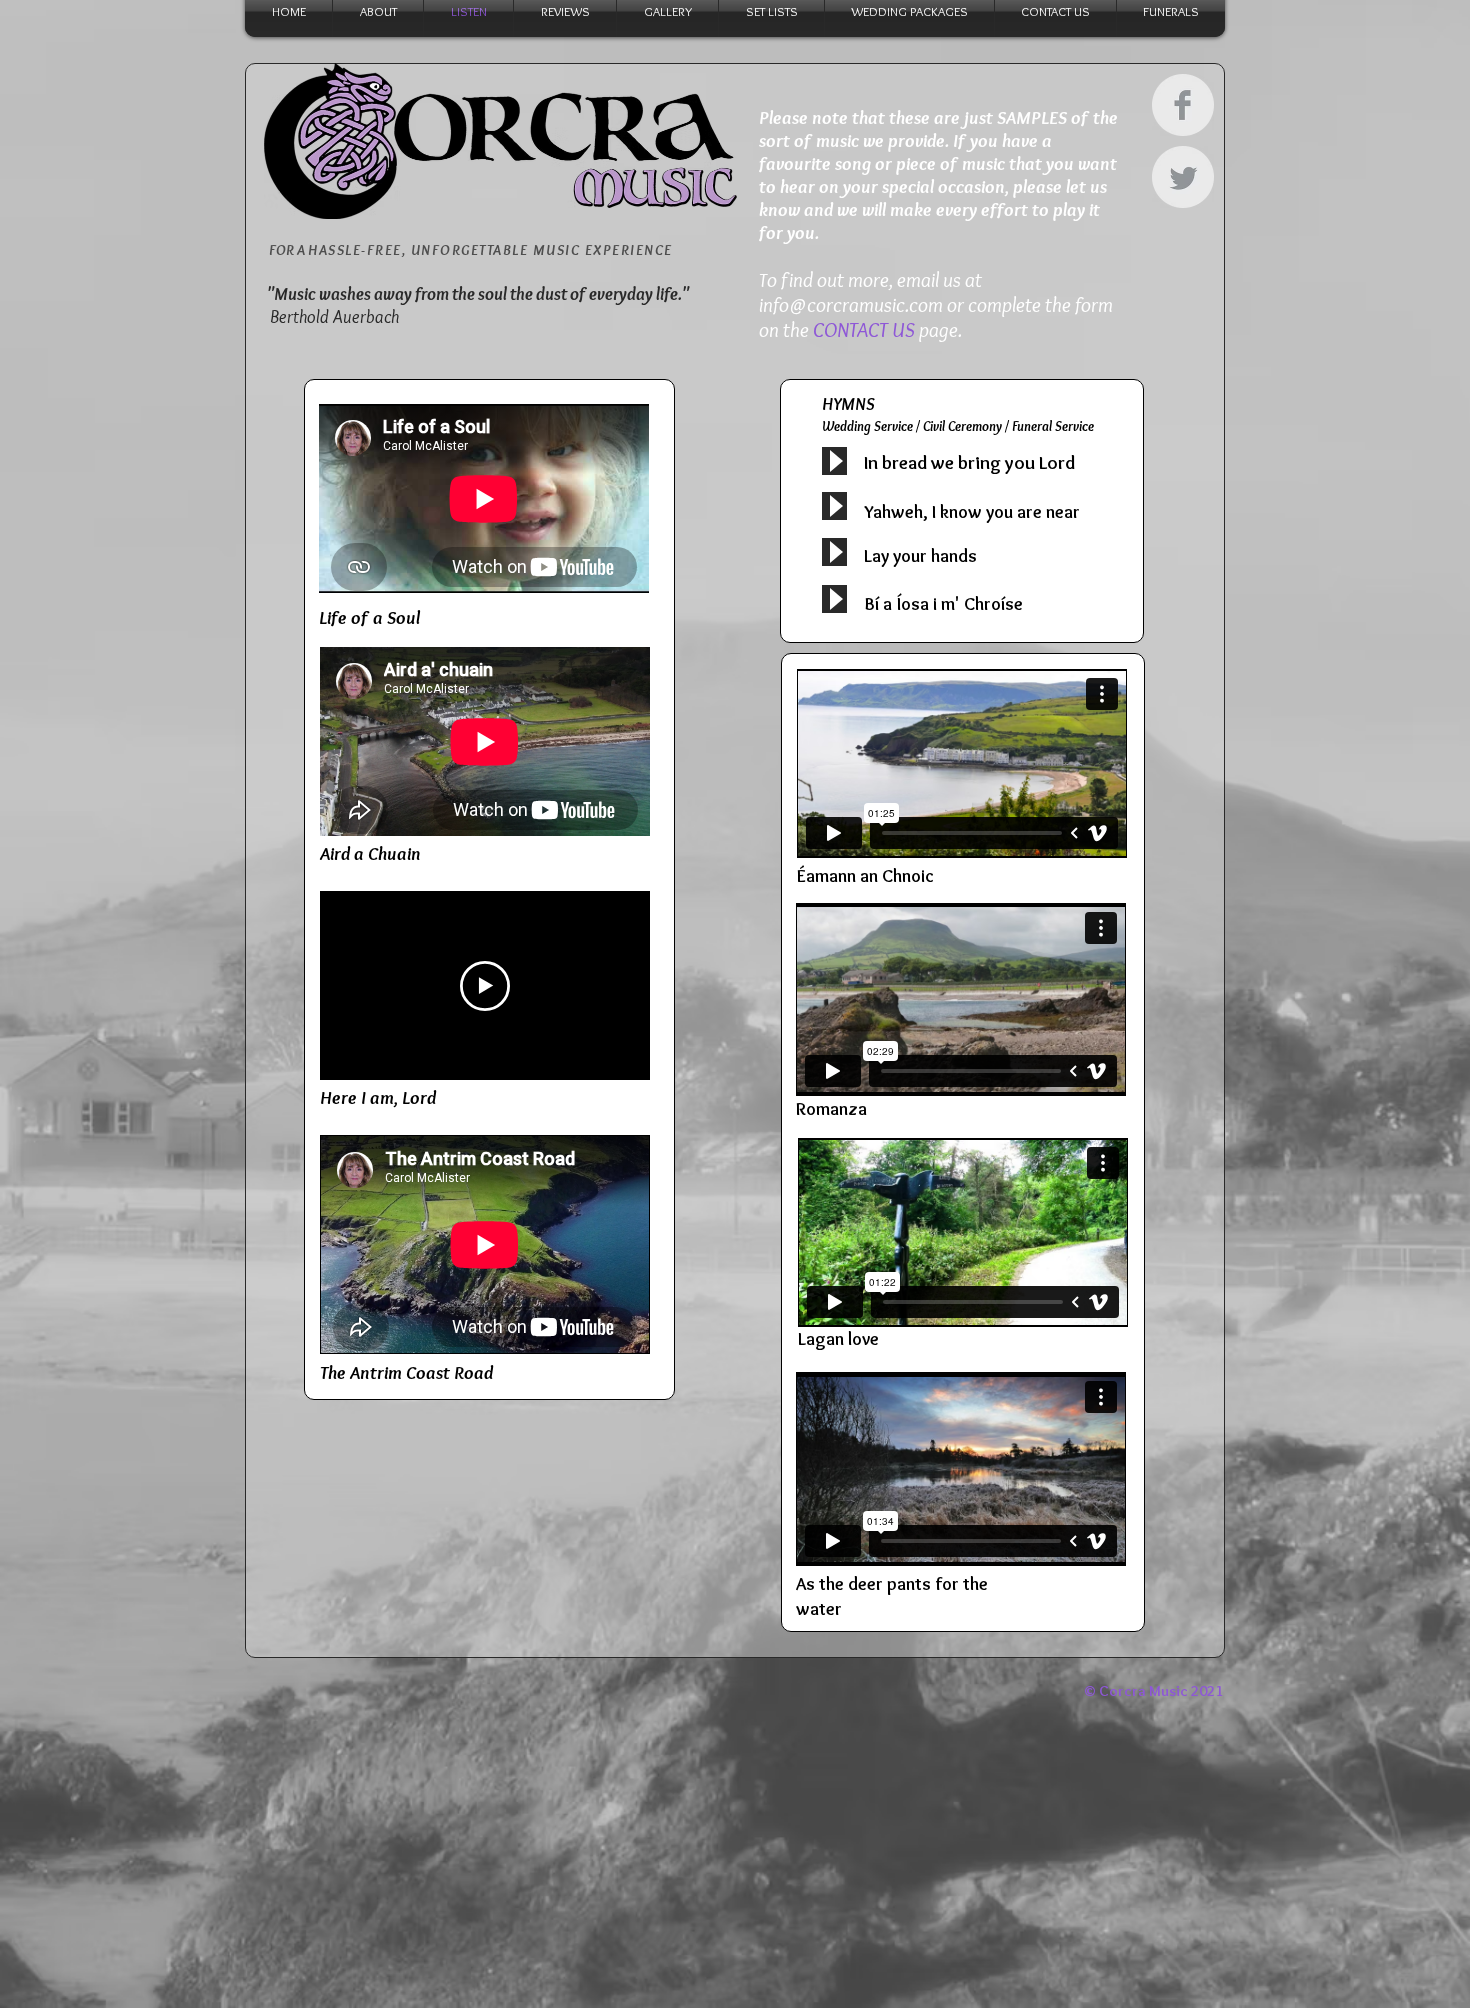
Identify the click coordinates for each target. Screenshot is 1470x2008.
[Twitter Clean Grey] (1183, 177)
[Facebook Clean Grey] (1183, 105)
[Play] (834, 461)
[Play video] (485, 986)
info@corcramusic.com (851, 304)
